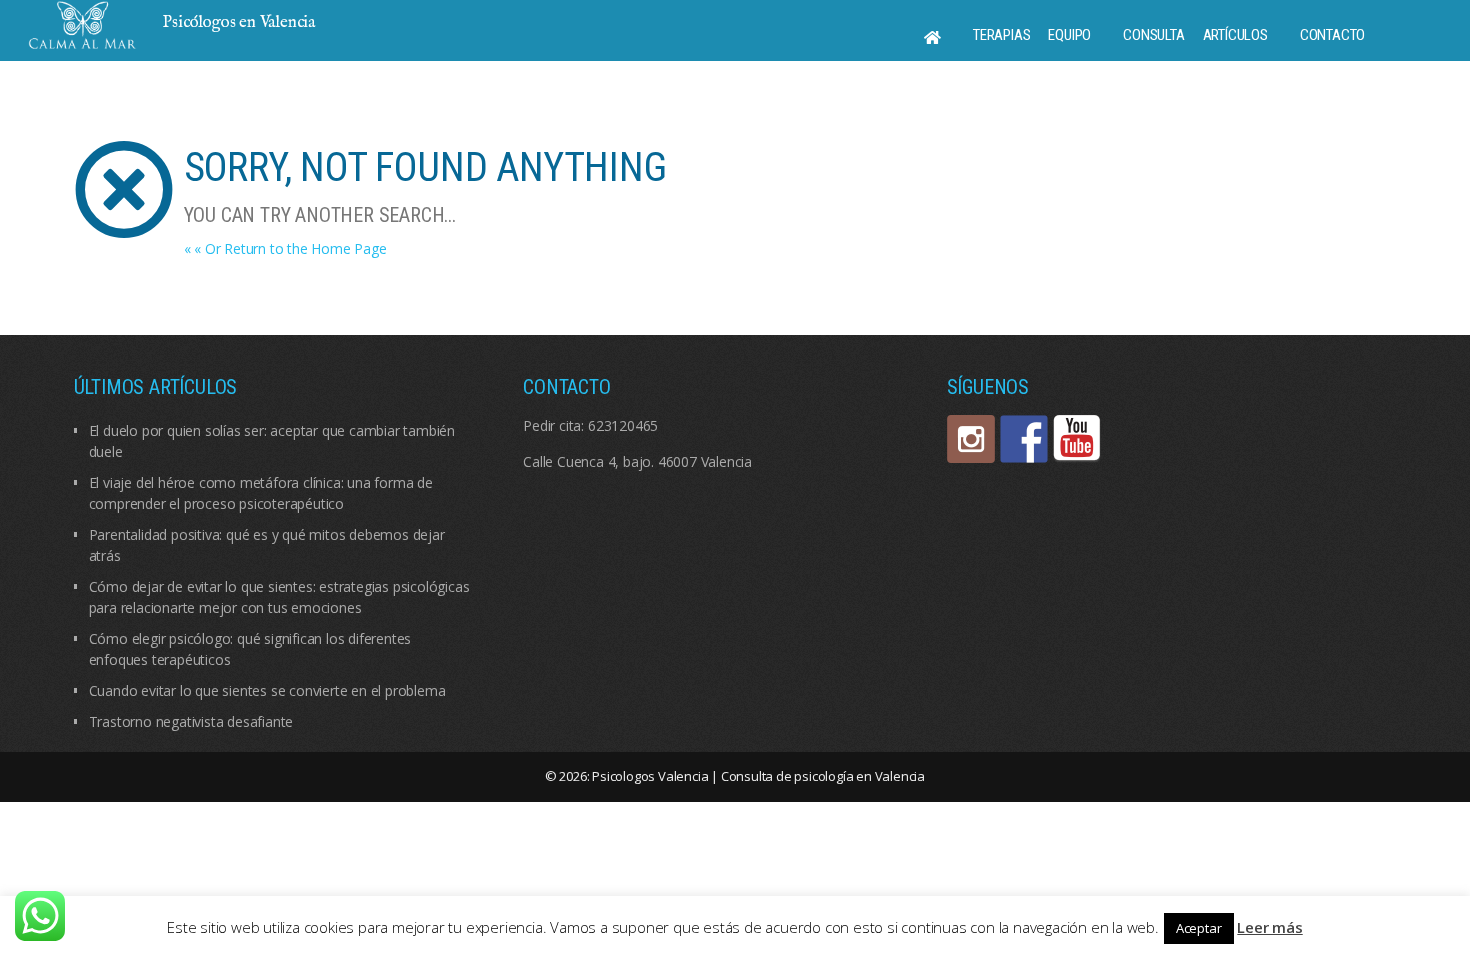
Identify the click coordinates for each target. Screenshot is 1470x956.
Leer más (1269, 927)
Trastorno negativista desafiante (191, 721)
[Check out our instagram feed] (971, 439)
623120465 (623, 425)
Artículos (1235, 35)
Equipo (1069, 35)
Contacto (1332, 35)
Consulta (1153, 35)
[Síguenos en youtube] (1077, 439)
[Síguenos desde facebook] (1024, 439)
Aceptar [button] (1199, 928)
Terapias (1001, 35)
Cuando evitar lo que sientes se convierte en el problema (267, 690)
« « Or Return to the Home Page (285, 248)
